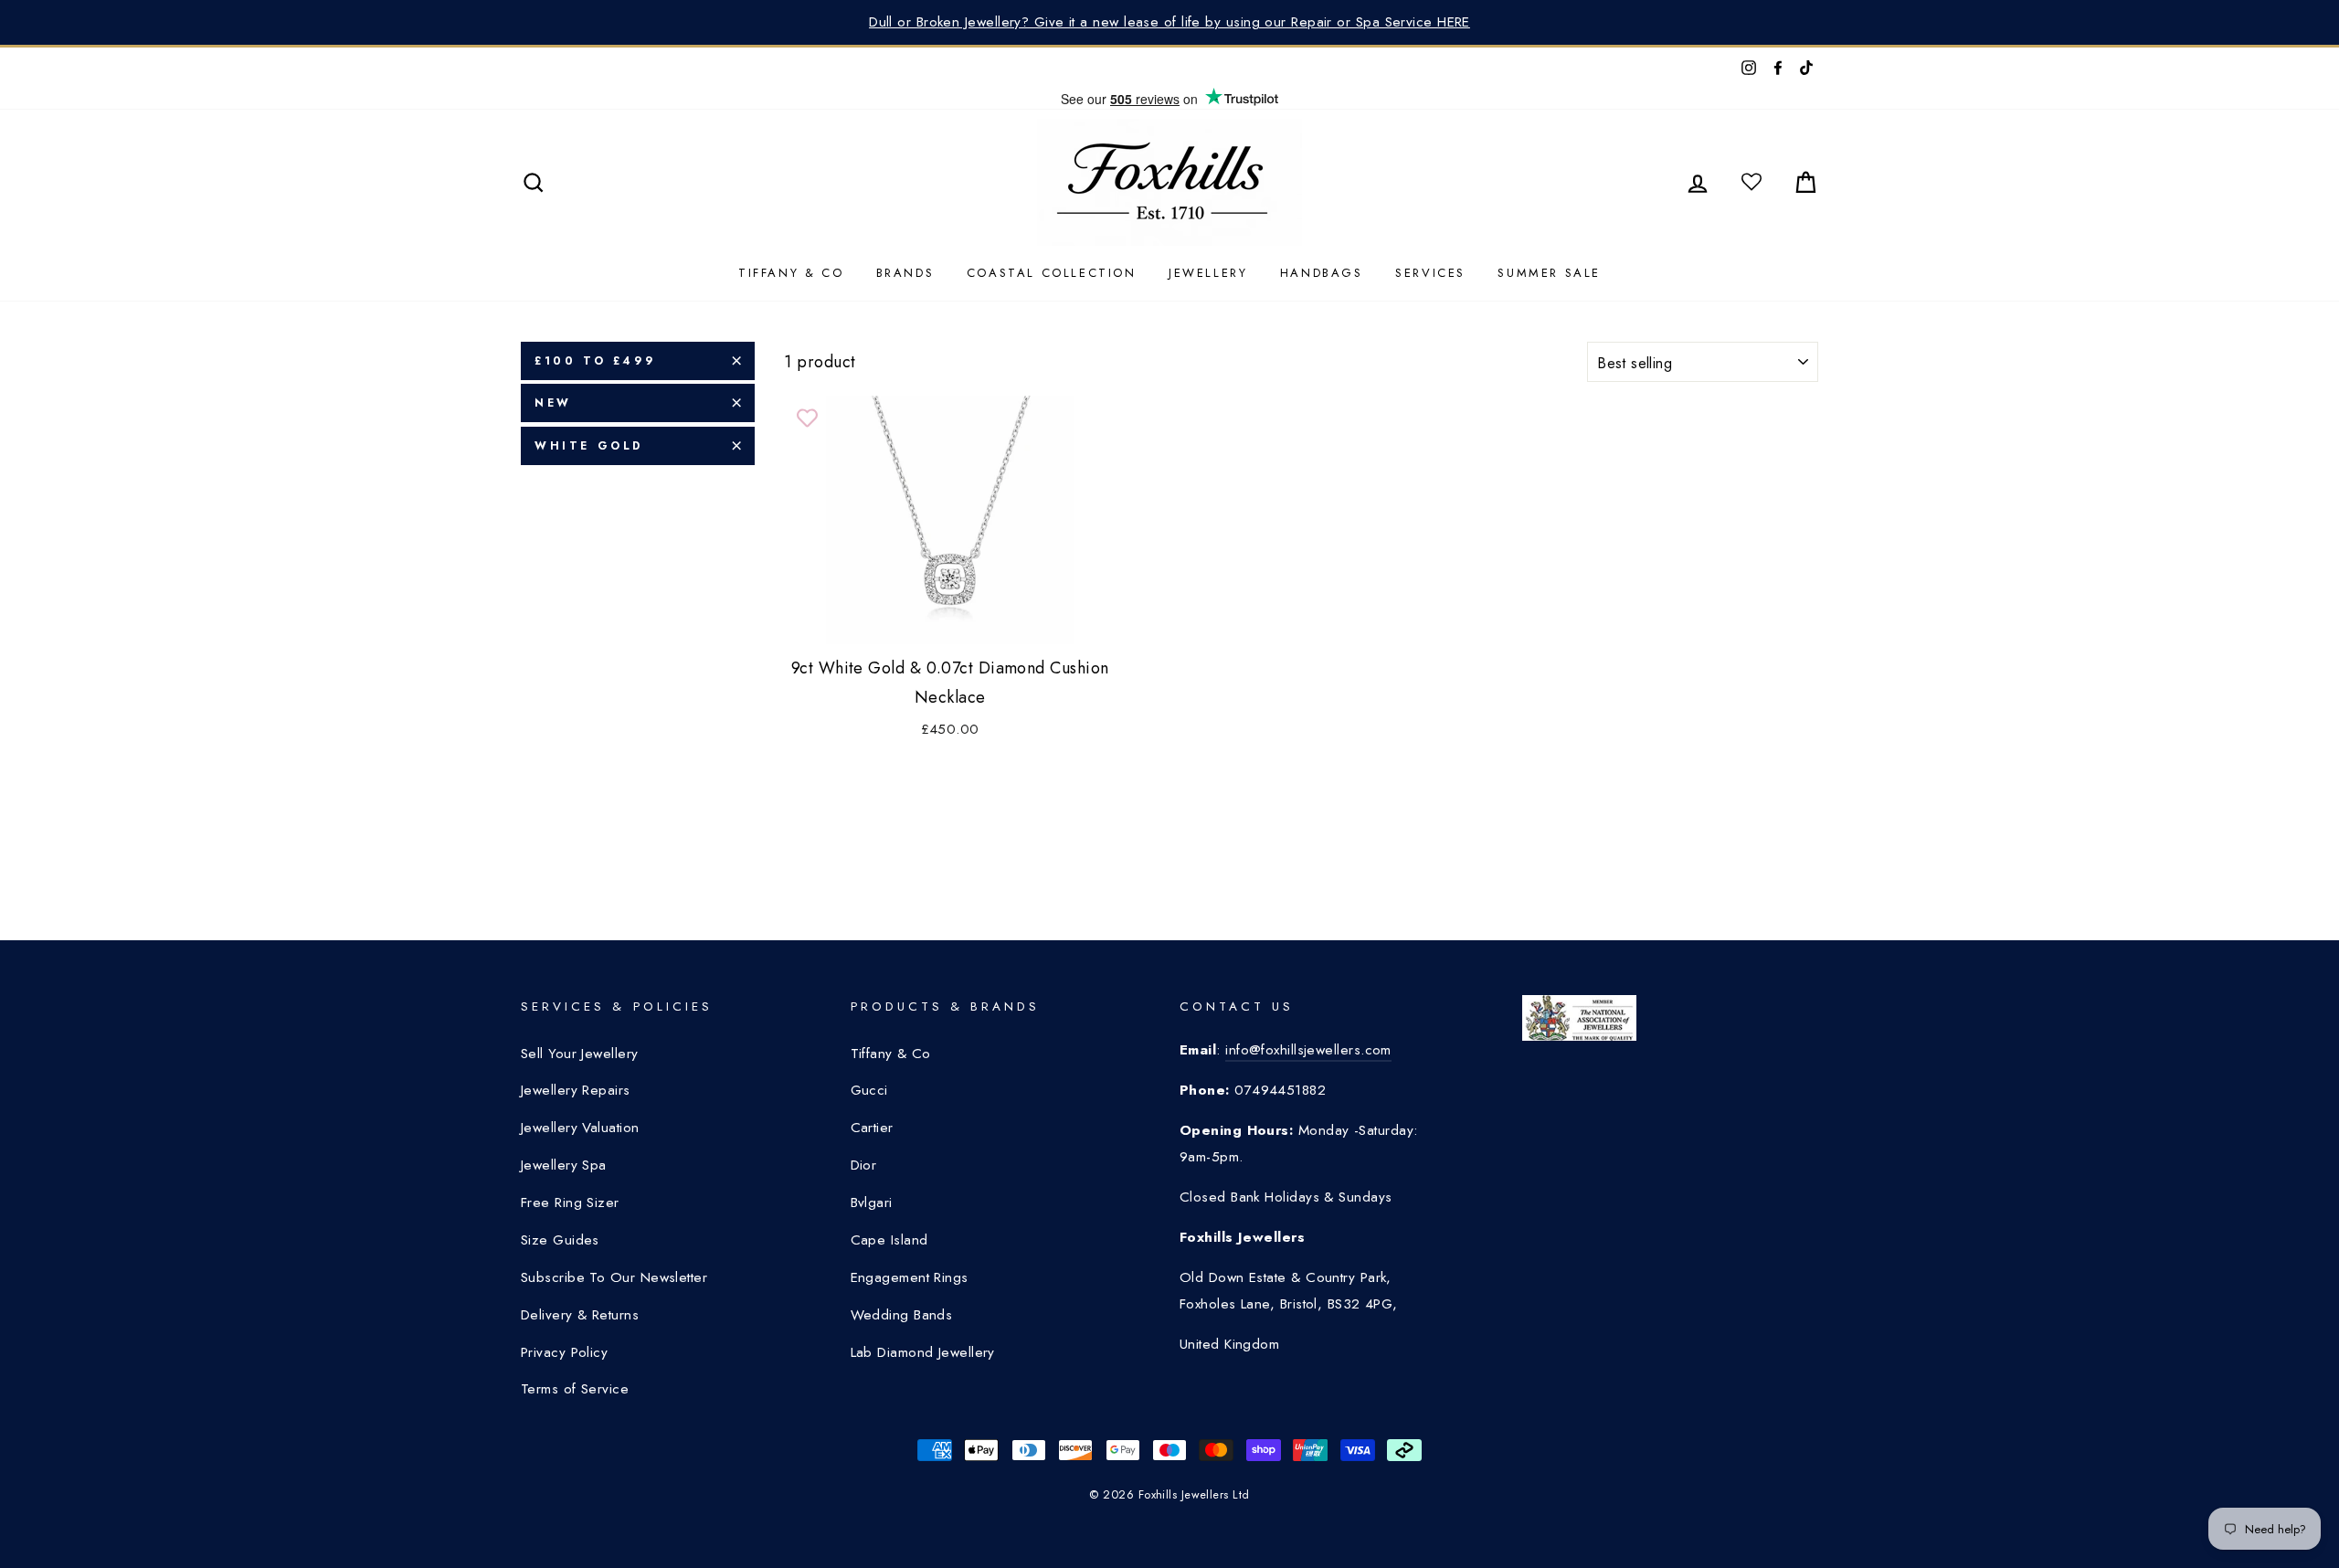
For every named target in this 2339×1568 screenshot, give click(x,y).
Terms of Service (575, 1389)
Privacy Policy (564, 1352)
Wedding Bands (902, 1315)
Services (1430, 273)
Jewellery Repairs (576, 1090)
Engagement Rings (910, 1277)
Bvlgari (872, 1202)
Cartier (872, 1128)
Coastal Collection (1052, 273)
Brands (905, 273)
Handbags (1322, 273)
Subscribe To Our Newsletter (614, 1277)
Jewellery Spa (564, 1165)
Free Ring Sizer (570, 1202)
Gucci (869, 1090)
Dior (864, 1165)
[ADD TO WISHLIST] (807, 418)
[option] (1169, 22)
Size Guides (560, 1240)
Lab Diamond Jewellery (923, 1352)
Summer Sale (1549, 273)
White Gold (589, 446)
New (553, 403)
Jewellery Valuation (580, 1128)
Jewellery (1208, 273)
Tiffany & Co (791, 273)
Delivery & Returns (580, 1315)
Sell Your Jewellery (580, 1054)
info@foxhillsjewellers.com (1308, 1050)
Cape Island (889, 1240)
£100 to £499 (595, 361)
